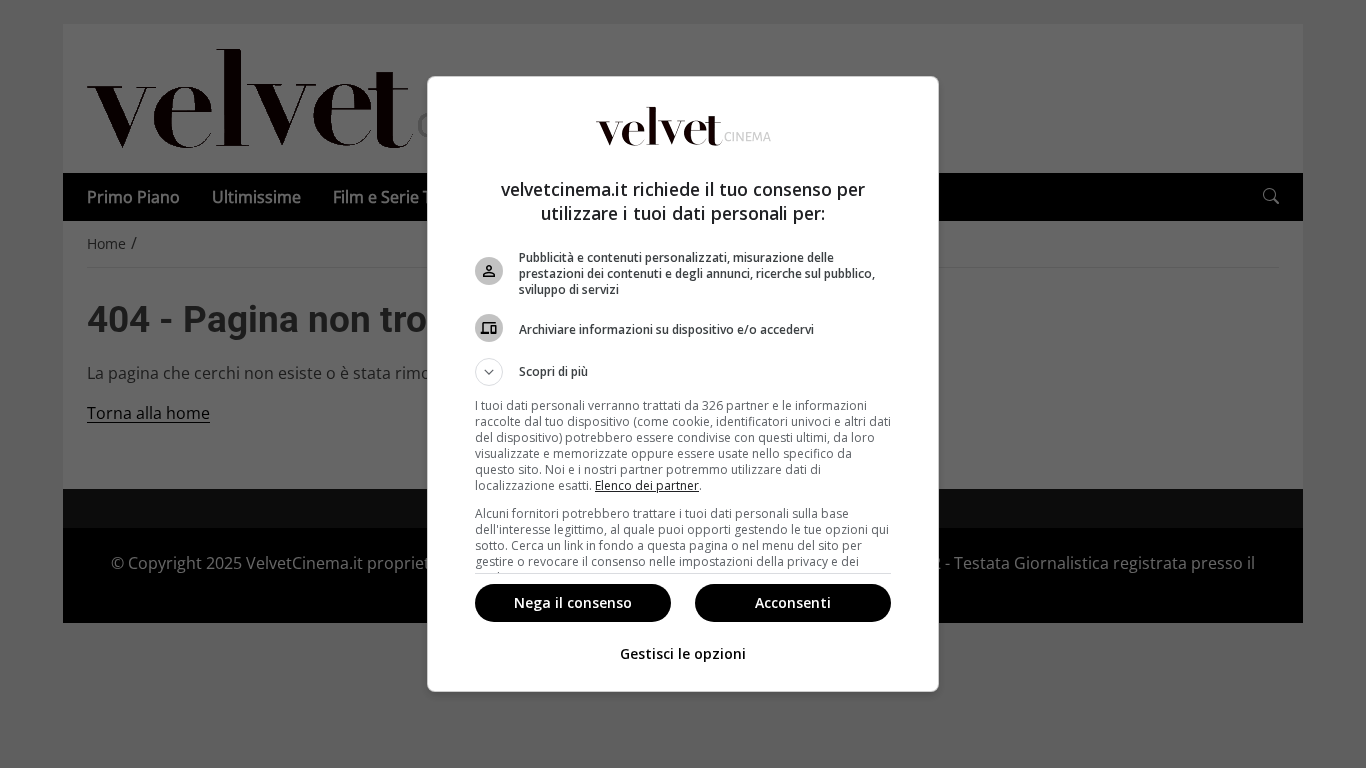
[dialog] (683, 384)
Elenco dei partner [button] (647, 485)
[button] (683, 372)
